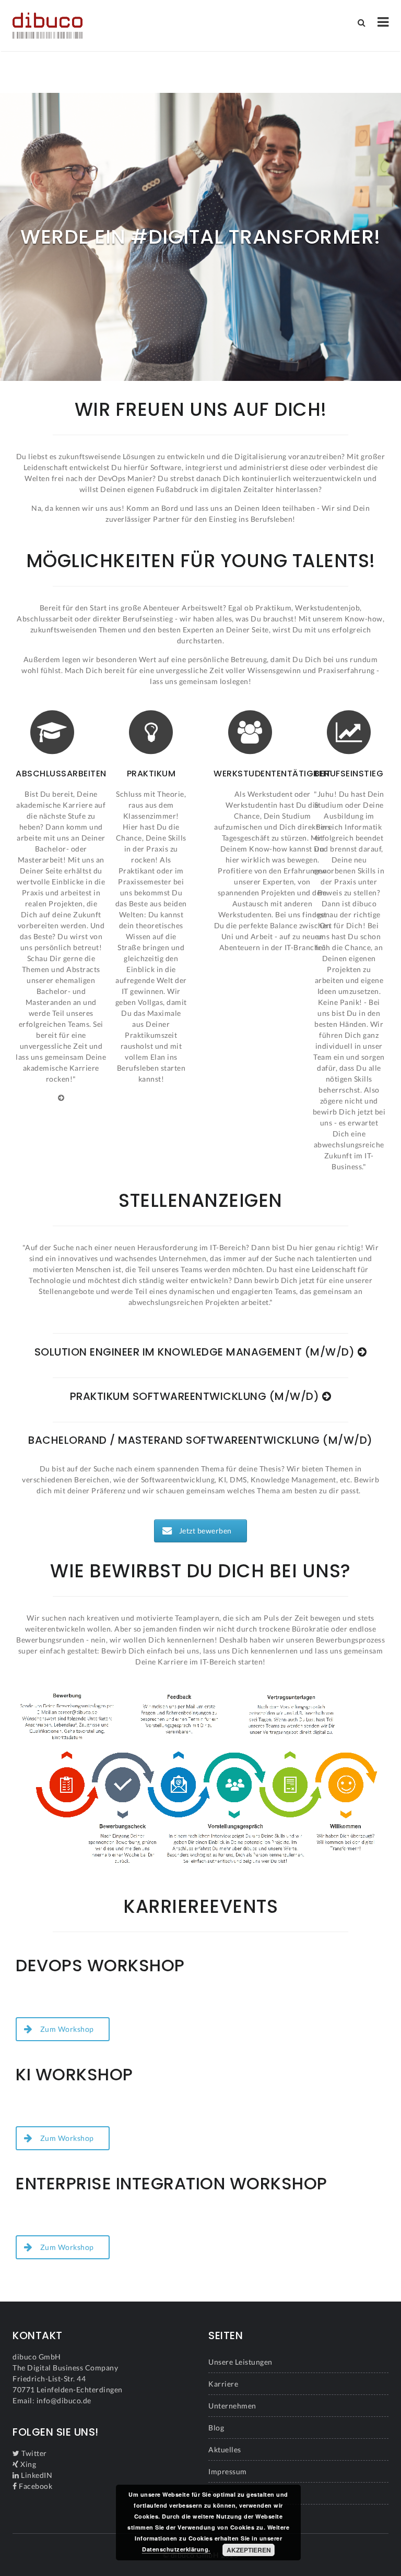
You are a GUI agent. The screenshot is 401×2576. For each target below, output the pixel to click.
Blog (216, 2428)
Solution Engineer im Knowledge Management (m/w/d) (196, 1352)
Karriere (223, 2384)
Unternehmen (232, 2406)
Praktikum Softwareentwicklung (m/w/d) (196, 1396)
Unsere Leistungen (240, 2362)
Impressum (228, 2471)
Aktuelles (225, 2449)
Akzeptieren (249, 2550)
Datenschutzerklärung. (176, 2549)
